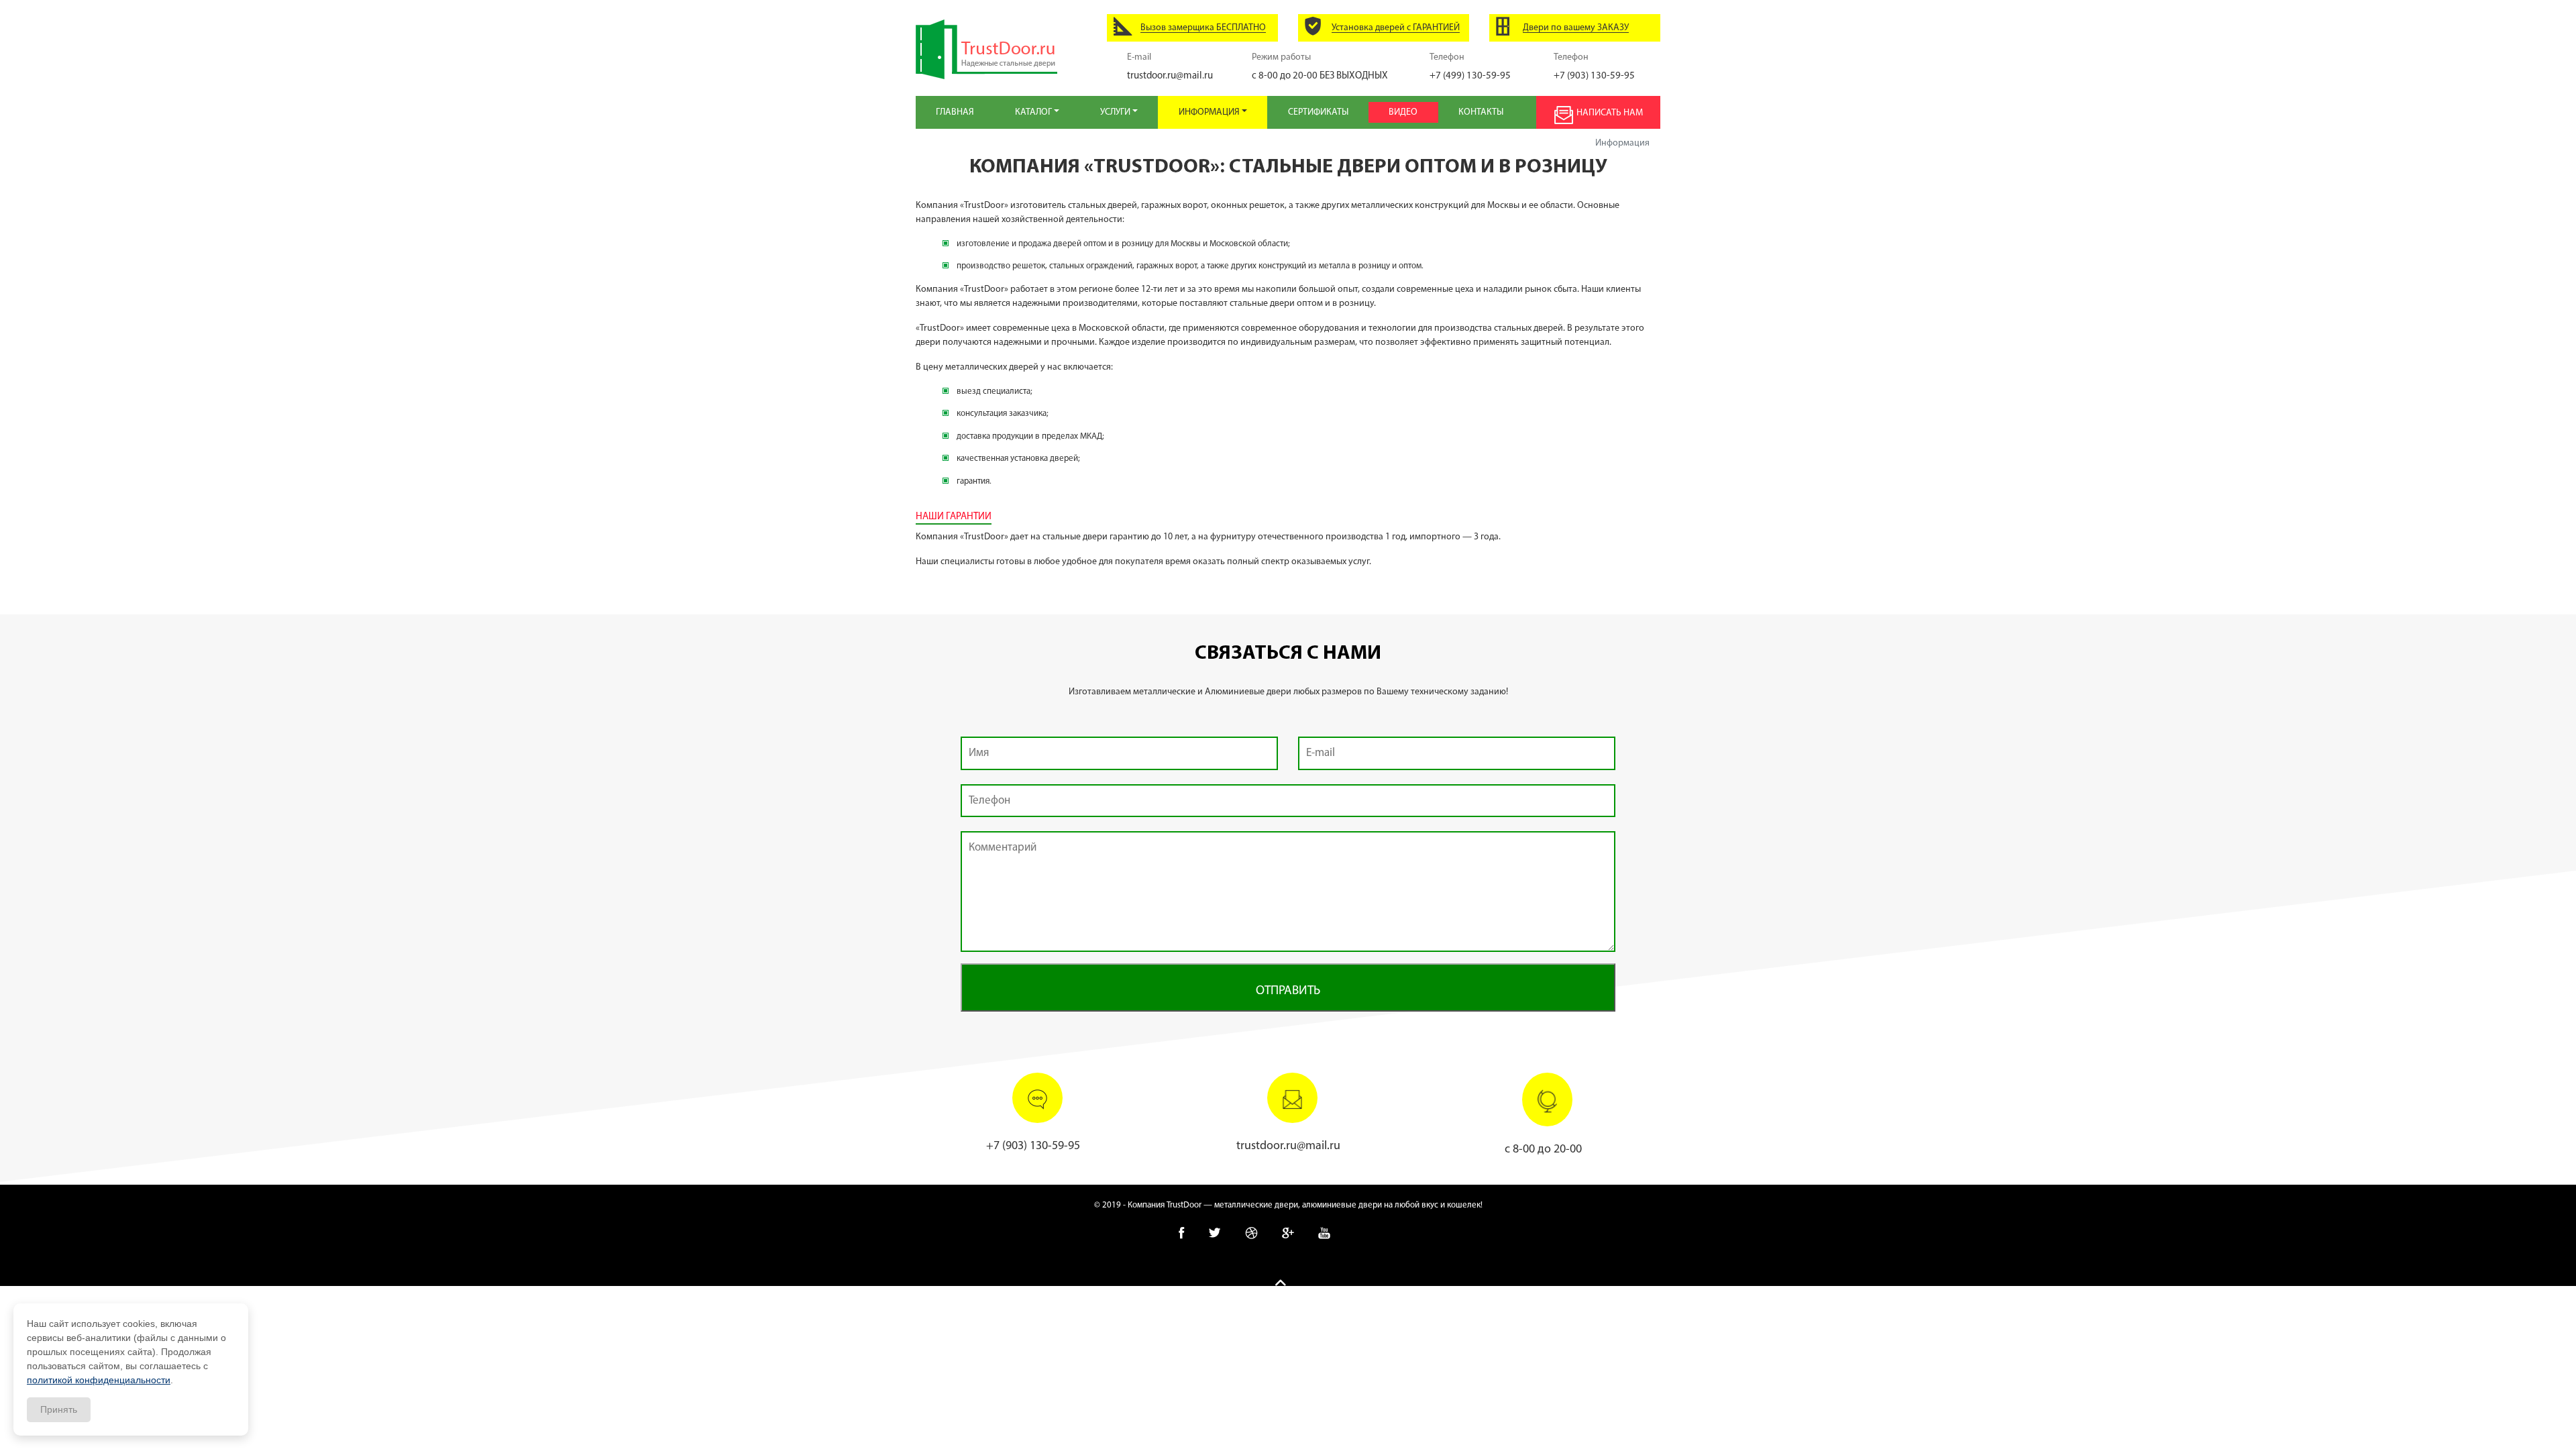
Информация (1210, 112)
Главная (955, 112)
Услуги (1116, 112)
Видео (1403, 112)
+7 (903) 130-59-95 (1594, 76)
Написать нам (1610, 113)
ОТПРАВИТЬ (1288, 991)
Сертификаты (1318, 112)
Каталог (1034, 112)
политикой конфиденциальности (99, 1380)
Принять (59, 1409)
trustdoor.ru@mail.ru (1170, 76)
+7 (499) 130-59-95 (1470, 76)
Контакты (1481, 112)
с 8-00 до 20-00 (1320, 76)
